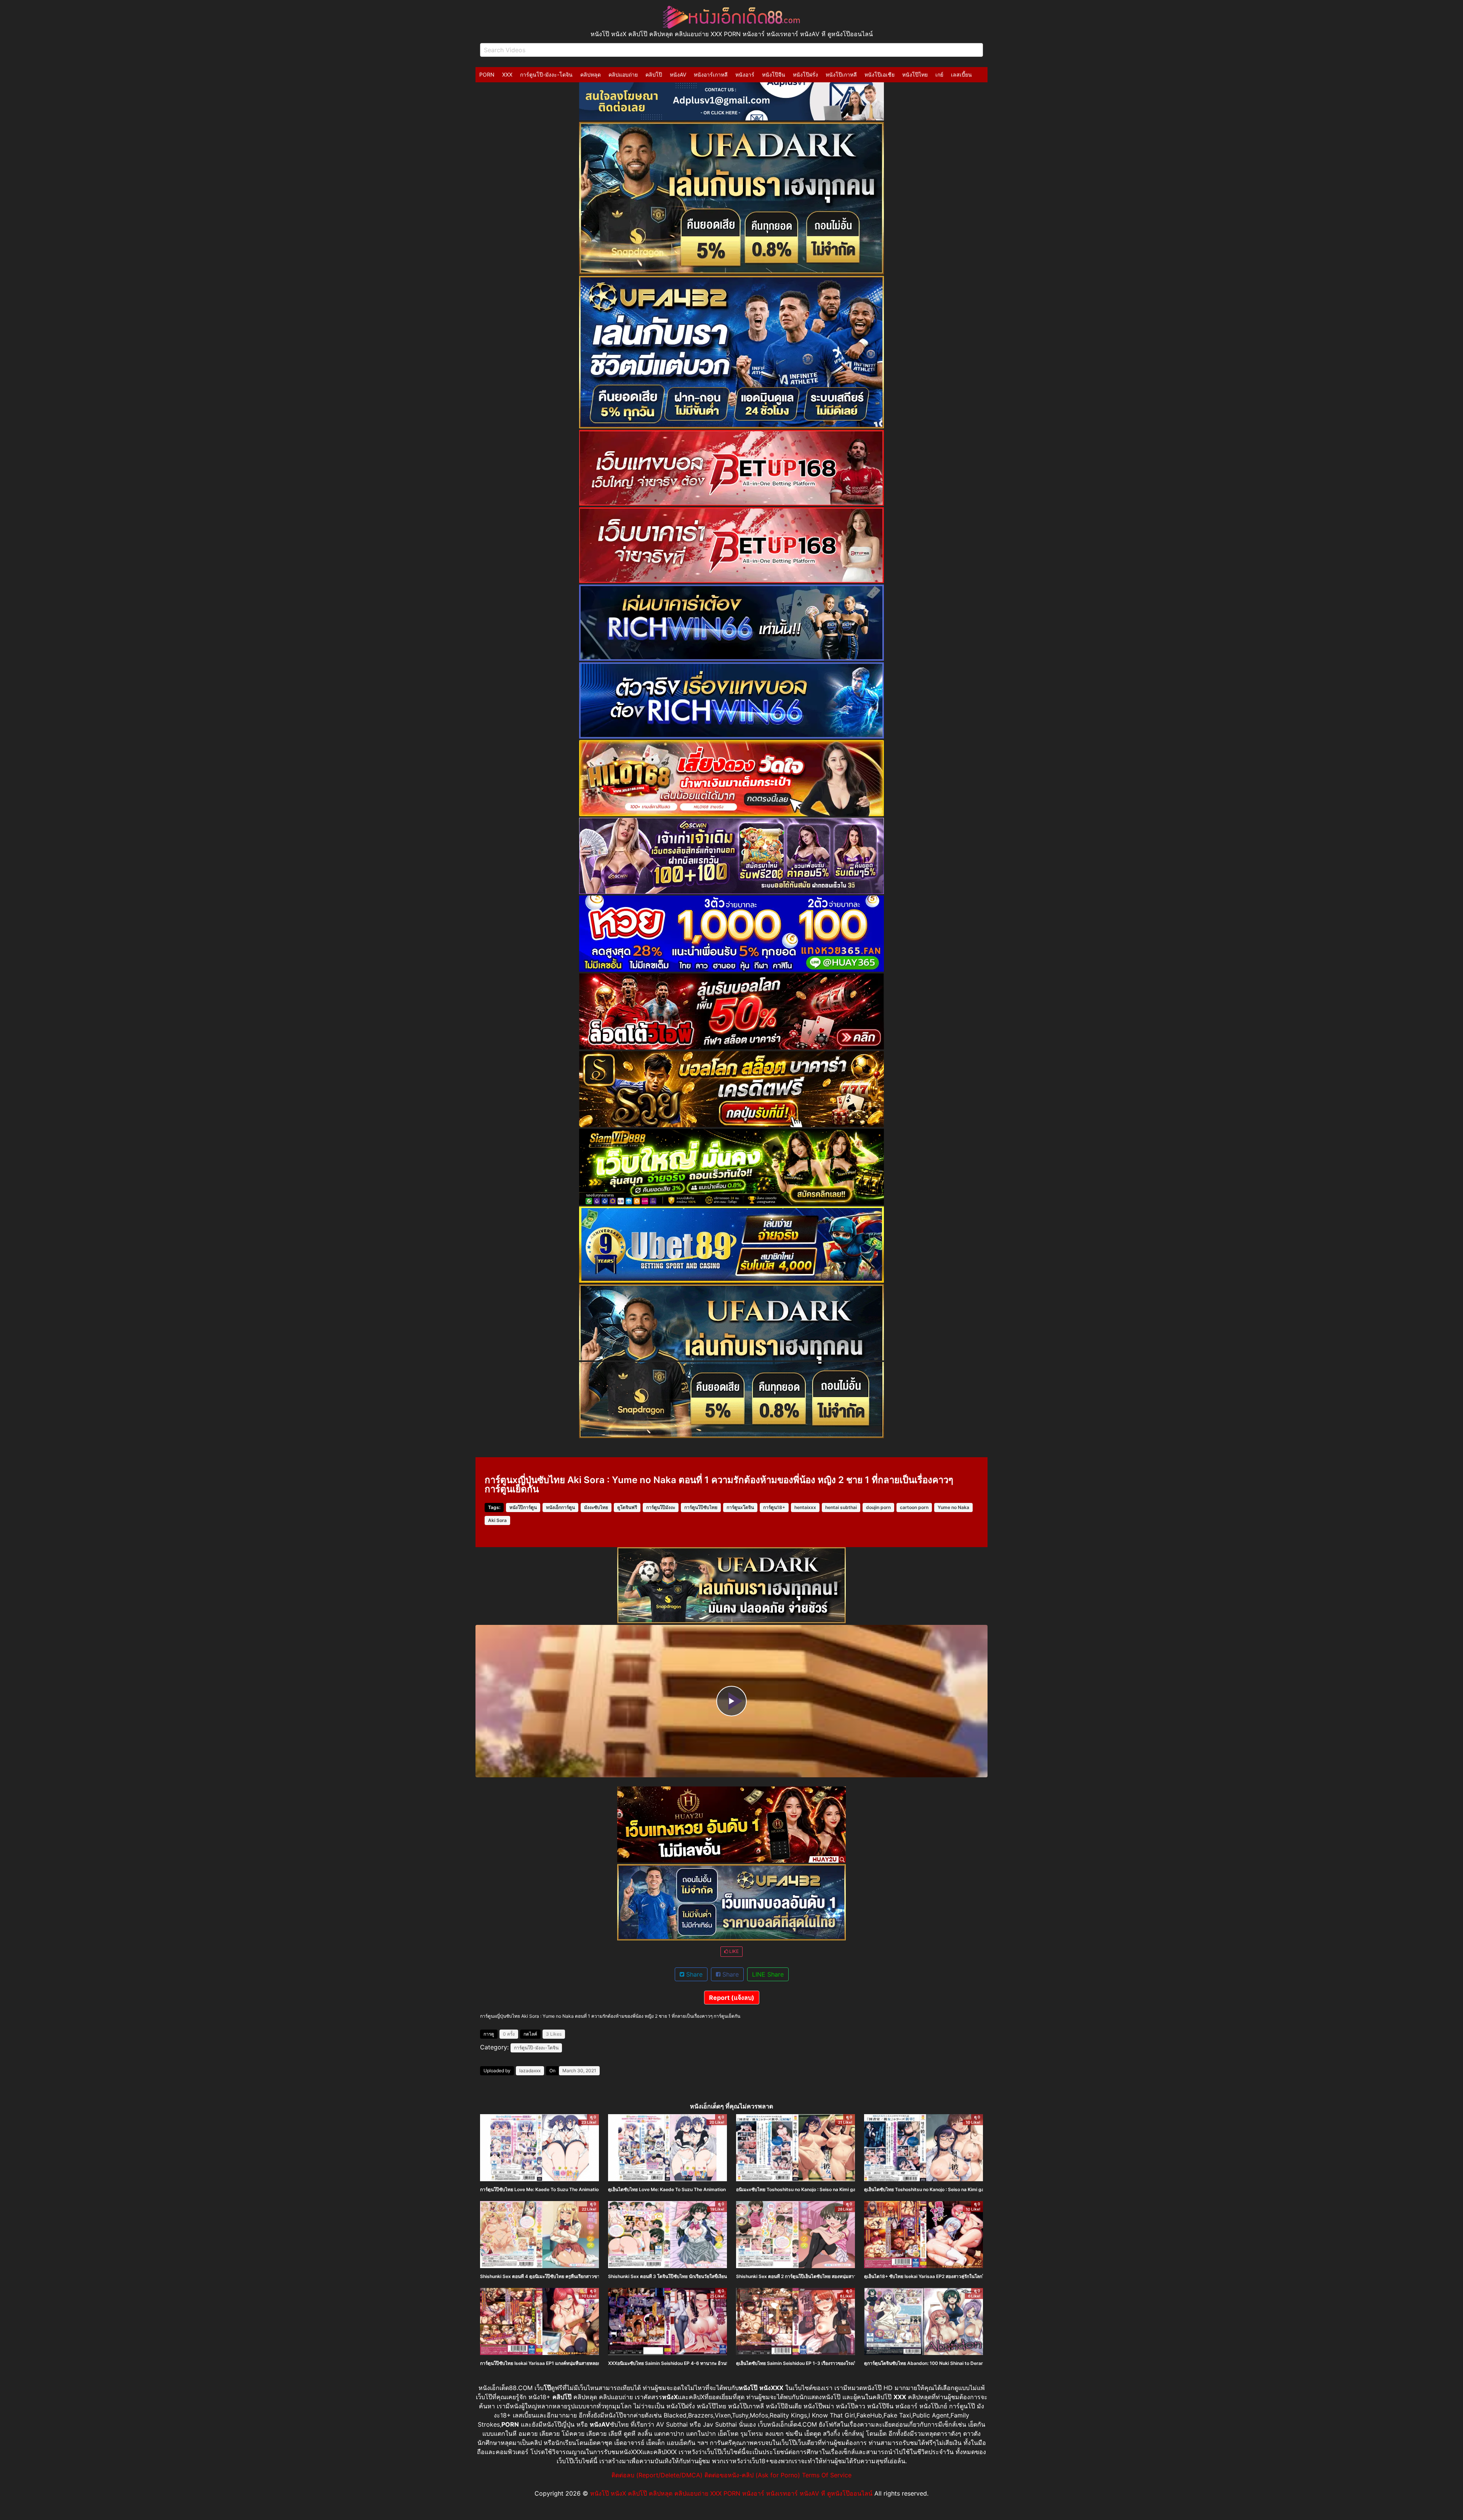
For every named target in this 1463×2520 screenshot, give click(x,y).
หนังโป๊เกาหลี (841, 74)
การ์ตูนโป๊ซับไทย (701, 1507)
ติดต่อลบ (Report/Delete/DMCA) (657, 2475)
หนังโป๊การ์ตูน (523, 1507)
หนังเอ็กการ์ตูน (560, 1507)
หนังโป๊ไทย (915, 74)
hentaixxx (805, 1507)
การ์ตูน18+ (774, 1507)
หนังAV (678, 74)
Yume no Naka (953, 1507)
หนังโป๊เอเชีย (880, 74)
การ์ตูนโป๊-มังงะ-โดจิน (546, 74)
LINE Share (768, 1974)
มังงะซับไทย (596, 1507)
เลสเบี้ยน (961, 74)
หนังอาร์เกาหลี (711, 74)
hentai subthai (841, 1507)
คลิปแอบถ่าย (623, 74)
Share (693, 1974)
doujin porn (878, 1507)
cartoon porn (914, 1507)
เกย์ (939, 74)
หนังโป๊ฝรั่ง (805, 74)
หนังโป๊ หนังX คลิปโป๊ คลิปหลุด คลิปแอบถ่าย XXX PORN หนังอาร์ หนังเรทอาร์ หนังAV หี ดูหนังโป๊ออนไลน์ (731, 2493)
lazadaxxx (530, 2071)
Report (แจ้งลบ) (732, 1998)
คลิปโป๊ (654, 74)
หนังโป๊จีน (774, 74)
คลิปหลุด (591, 74)
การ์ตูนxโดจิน (740, 1507)
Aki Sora (497, 1520)
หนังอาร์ (745, 74)
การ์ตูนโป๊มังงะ (661, 1507)
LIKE (733, 1951)
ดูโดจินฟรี (627, 1507)
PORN (487, 74)
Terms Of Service (827, 2475)
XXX (507, 74)
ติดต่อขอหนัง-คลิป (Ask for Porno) (752, 2475)
